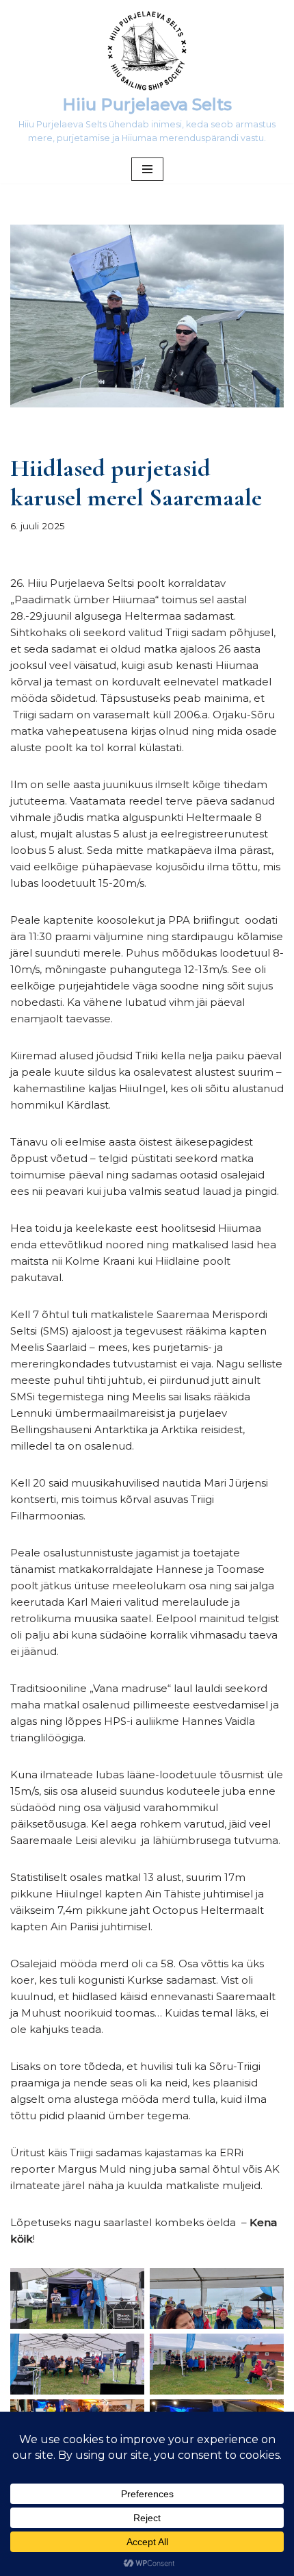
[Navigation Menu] (147, 169)
